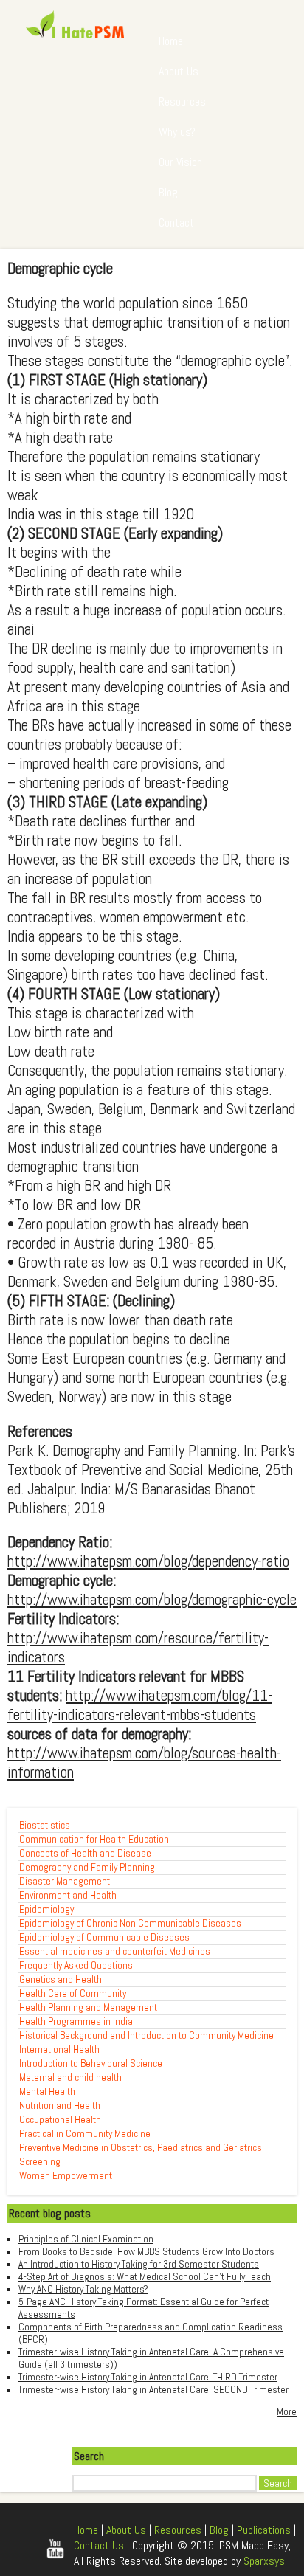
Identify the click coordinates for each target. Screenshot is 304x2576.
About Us (179, 71)
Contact (176, 222)
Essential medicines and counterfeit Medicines (115, 1951)
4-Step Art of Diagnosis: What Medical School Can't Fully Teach (145, 2277)
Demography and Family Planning (87, 1867)
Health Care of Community (73, 1993)
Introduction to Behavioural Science (91, 2064)
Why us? (177, 132)
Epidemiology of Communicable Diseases (104, 1937)
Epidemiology (46, 1909)
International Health (59, 2050)
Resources (182, 101)
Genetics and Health (61, 1979)
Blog (168, 192)
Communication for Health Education (94, 1839)
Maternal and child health (70, 2078)
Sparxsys (264, 2561)
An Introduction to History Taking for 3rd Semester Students (139, 2264)
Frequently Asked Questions (76, 1965)
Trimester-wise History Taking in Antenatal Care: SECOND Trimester (153, 2390)
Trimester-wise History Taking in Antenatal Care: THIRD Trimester (148, 2377)
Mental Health (47, 2092)
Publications (264, 2530)
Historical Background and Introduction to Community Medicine (146, 2035)
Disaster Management (65, 1881)
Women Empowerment (66, 2176)
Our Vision (180, 162)
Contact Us (99, 2545)
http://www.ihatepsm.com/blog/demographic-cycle (152, 1600)
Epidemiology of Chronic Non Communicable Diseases (130, 1923)
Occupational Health (60, 2120)
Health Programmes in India (76, 2021)
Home (171, 41)
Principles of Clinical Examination (86, 2239)
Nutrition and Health (60, 2106)
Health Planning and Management (88, 2007)
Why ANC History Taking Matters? (83, 2289)
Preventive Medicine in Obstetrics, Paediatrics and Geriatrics (141, 2148)
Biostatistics (45, 1825)
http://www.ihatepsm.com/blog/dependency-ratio (148, 1561)
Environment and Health (68, 1895)
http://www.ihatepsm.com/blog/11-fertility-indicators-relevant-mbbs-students (140, 1705)
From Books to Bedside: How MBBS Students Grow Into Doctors (146, 2252)
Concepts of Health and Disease (85, 1853)
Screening (40, 2162)
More (287, 2412)
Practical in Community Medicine (85, 2134)
